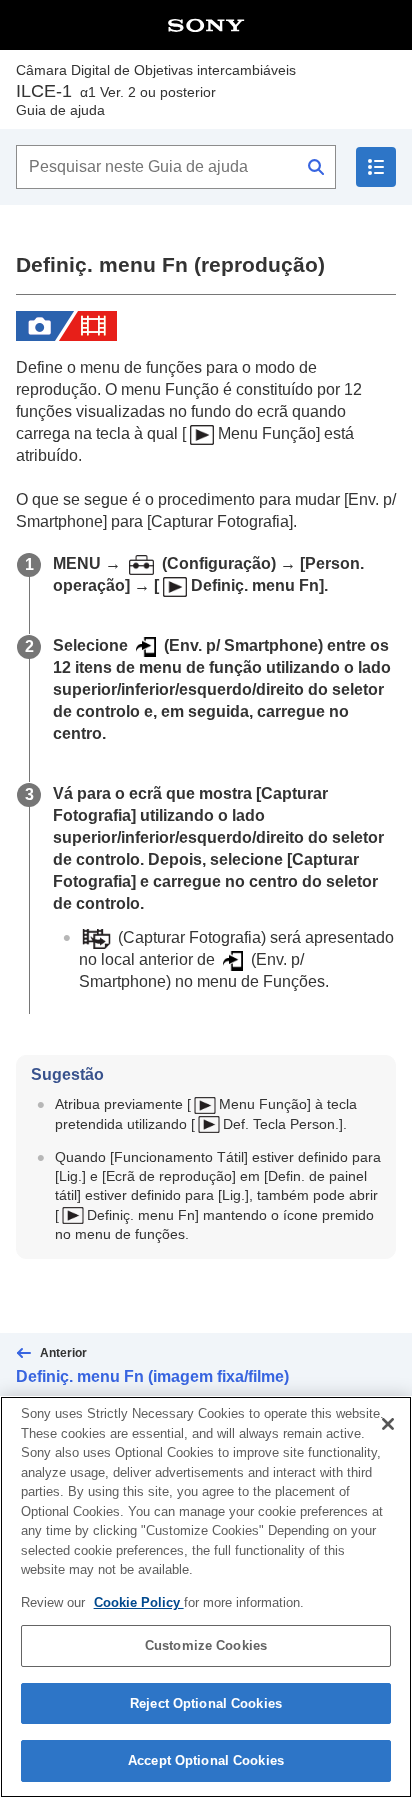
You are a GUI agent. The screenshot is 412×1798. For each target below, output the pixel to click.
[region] (206, 1597)
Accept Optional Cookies (206, 1760)
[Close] (388, 1424)
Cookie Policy (139, 1602)
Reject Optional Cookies (206, 1703)
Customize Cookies (206, 1645)
